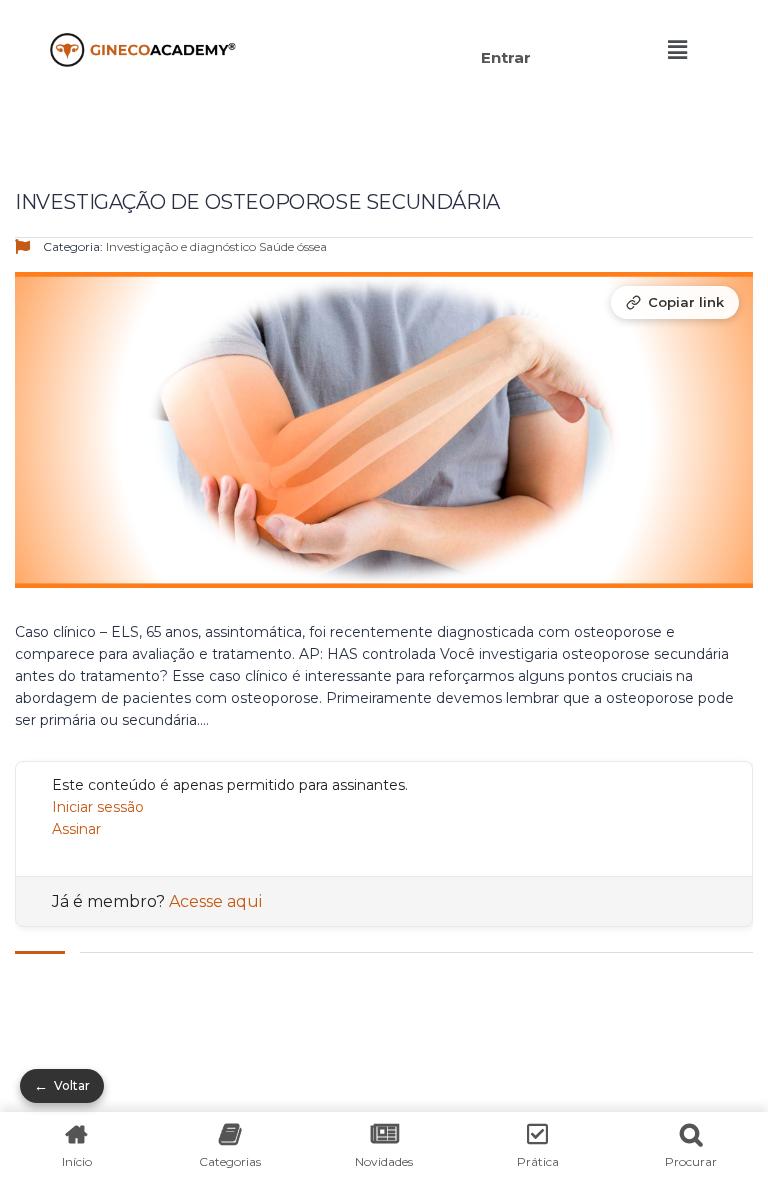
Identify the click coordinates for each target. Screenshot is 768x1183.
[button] (401, 27)
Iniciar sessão (98, 807)
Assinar (76, 829)
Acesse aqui (215, 901)
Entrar (506, 57)
